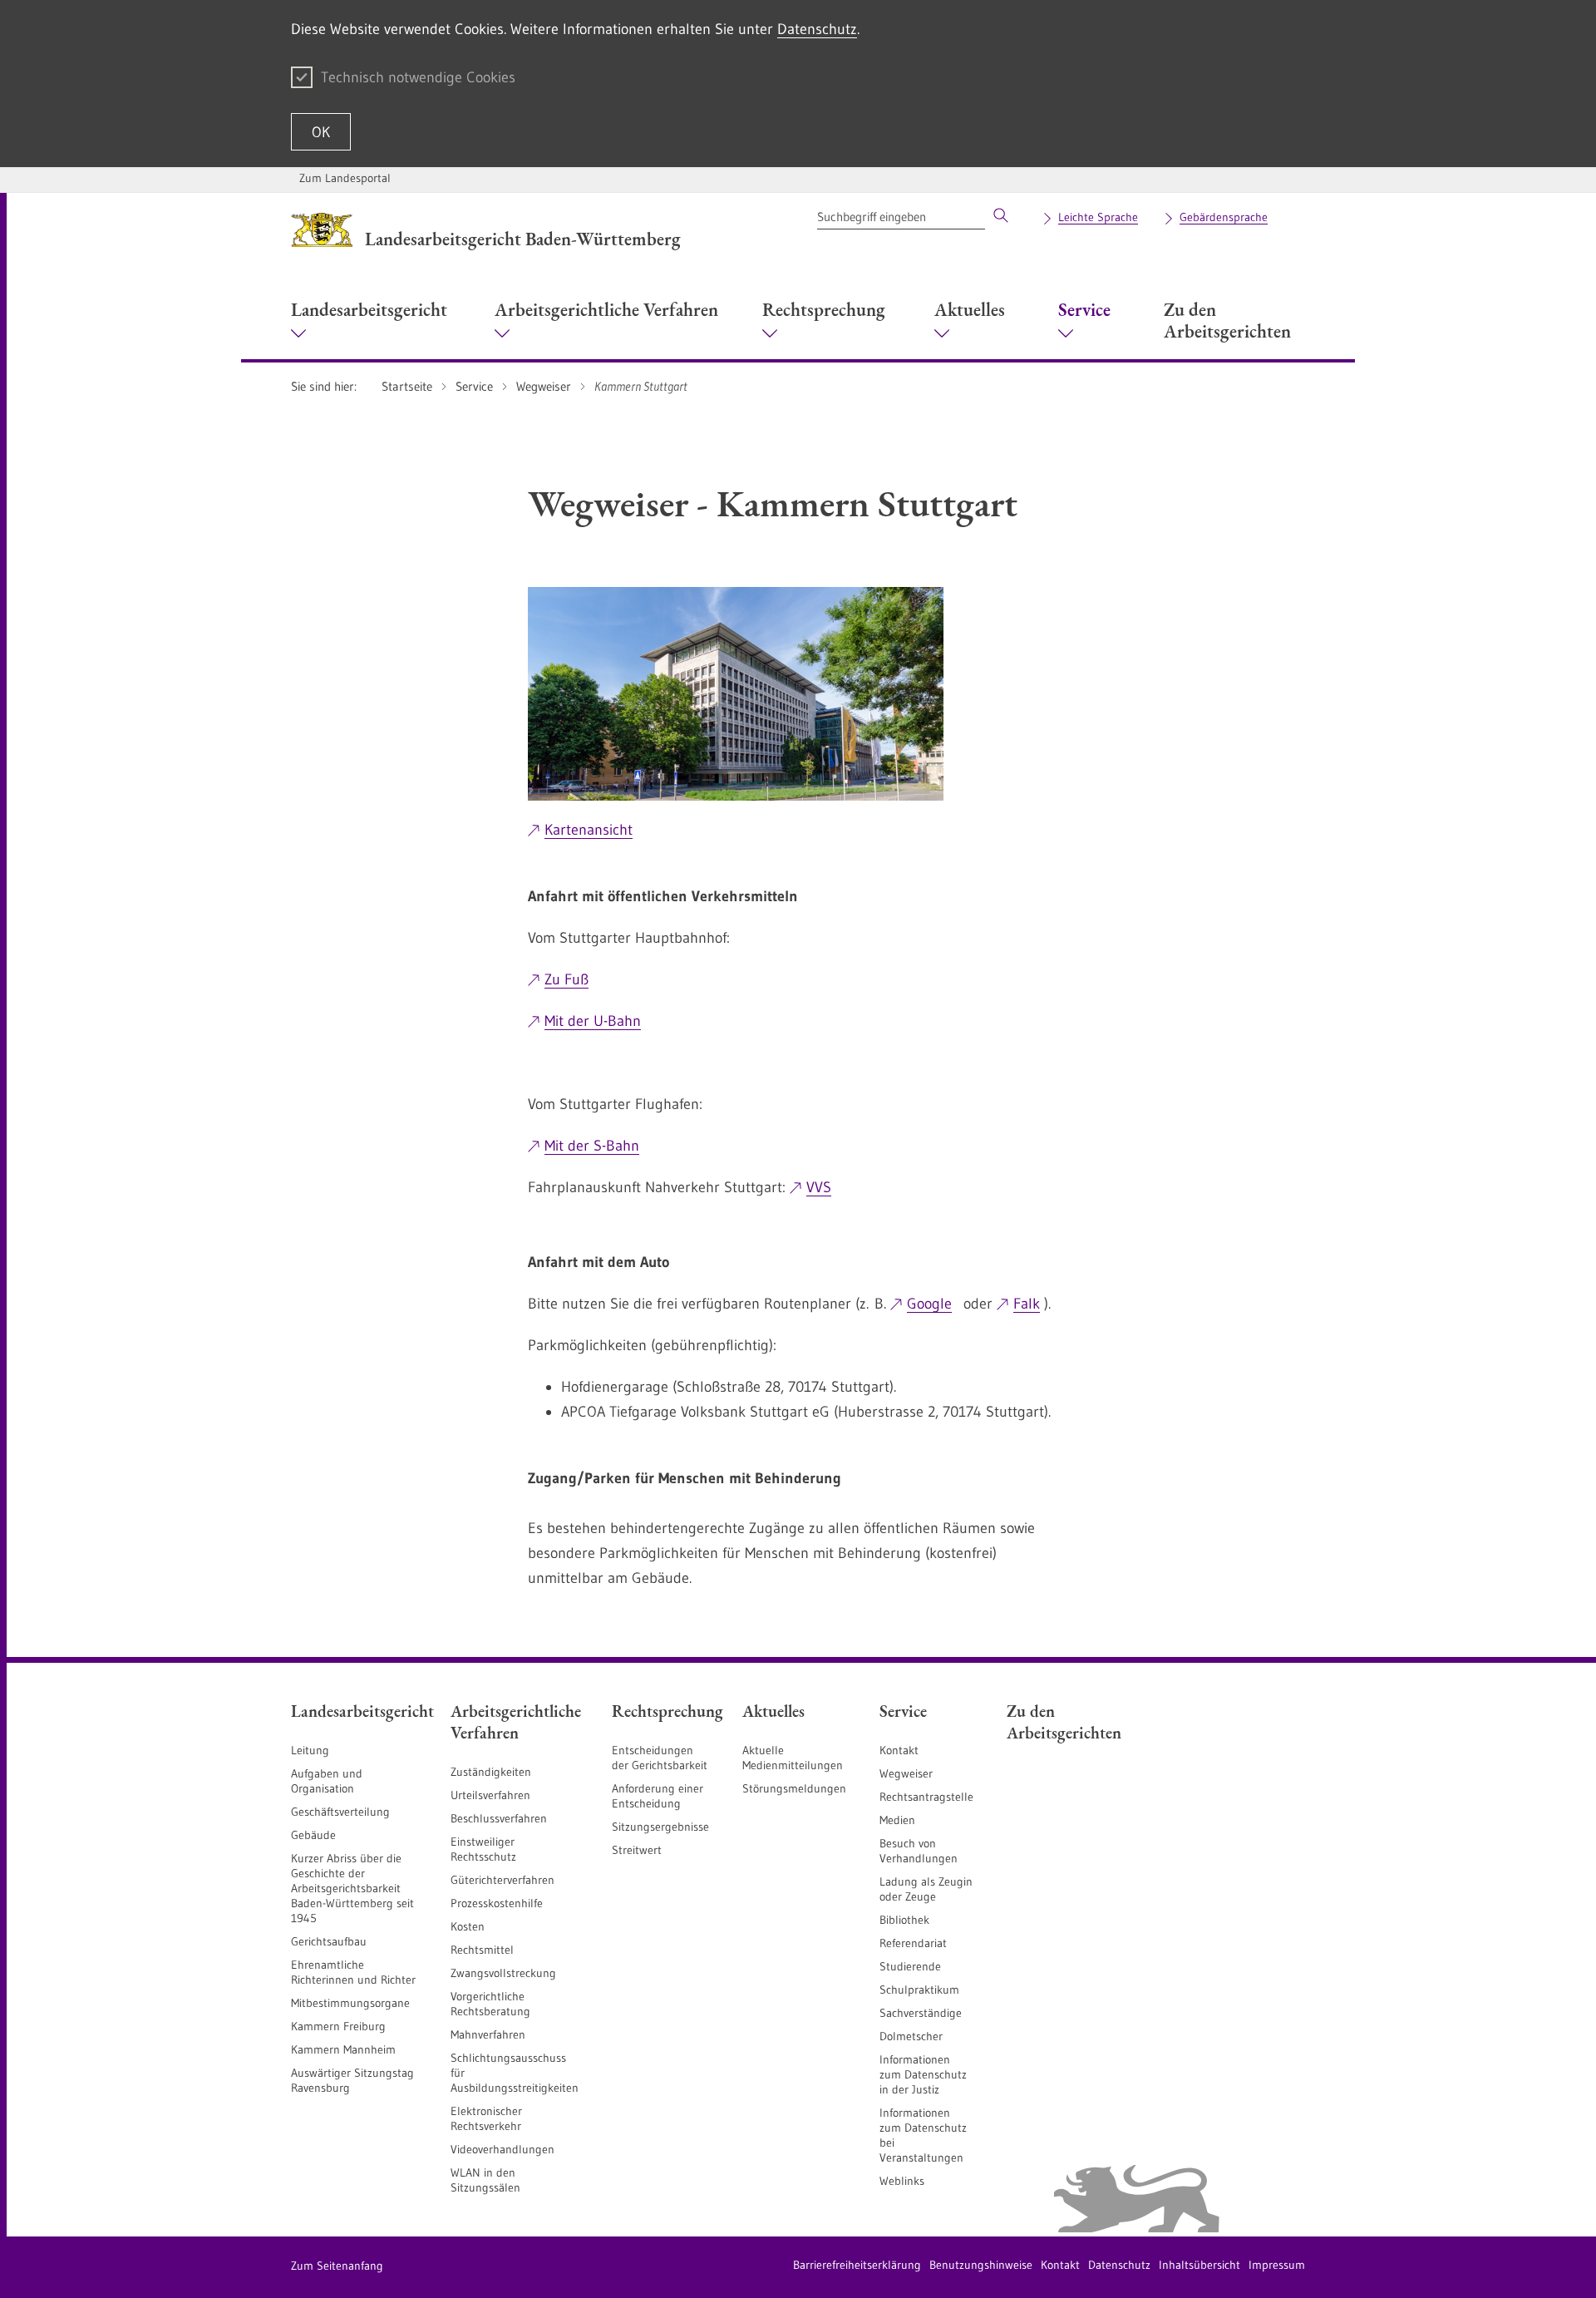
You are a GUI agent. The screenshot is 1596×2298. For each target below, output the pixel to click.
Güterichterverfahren (502, 1880)
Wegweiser (906, 1773)
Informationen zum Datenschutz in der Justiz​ (923, 2074)
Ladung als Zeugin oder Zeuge (926, 1889)
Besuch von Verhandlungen (919, 1851)
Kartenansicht (589, 830)
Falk (1027, 1304)
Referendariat (913, 1943)
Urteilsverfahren (490, 1795)
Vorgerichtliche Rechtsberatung (490, 2004)
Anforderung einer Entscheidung (658, 1796)
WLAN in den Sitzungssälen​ (485, 2180)
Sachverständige (921, 2013)
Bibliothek (904, 1920)
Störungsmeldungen (794, 1788)
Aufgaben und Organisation (327, 1781)
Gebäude (313, 1835)
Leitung (310, 1750)
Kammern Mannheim (343, 2049)
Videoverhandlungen (502, 2149)
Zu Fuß (566, 979)
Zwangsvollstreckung (503, 1973)
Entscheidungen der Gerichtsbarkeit (660, 1758)
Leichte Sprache (1098, 217)
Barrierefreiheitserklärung (857, 2265)
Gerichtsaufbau (329, 1941)
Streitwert (637, 1850)
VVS (819, 1187)
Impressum (1277, 2265)
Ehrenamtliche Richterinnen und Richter (353, 1972)
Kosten (468, 1926)
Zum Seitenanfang (337, 2266)
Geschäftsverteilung (340, 1812)
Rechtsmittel (482, 1950)
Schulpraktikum (919, 1990)
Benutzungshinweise (981, 2265)
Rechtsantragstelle (926, 1797)
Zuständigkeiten (491, 1772)
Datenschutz (817, 29)
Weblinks (902, 2181)
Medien (897, 1820)
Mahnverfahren (488, 2034)
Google (929, 1304)
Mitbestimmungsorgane (350, 2003)
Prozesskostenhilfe (497, 1903)
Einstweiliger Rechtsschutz (483, 1849)
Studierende (910, 1966)
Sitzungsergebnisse (660, 1827)
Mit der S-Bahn (592, 1146)
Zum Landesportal (345, 178)
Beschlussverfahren (499, 1818)
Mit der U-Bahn (593, 1021)
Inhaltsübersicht (1199, 2265)
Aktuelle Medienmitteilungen (793, 1758)
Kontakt (899, 1750)
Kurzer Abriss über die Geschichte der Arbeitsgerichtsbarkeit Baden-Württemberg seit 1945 (352, 1888)
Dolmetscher (911, 2036)
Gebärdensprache (1224, 217)
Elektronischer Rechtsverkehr (486, 2118)
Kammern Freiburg (338, 2026)
